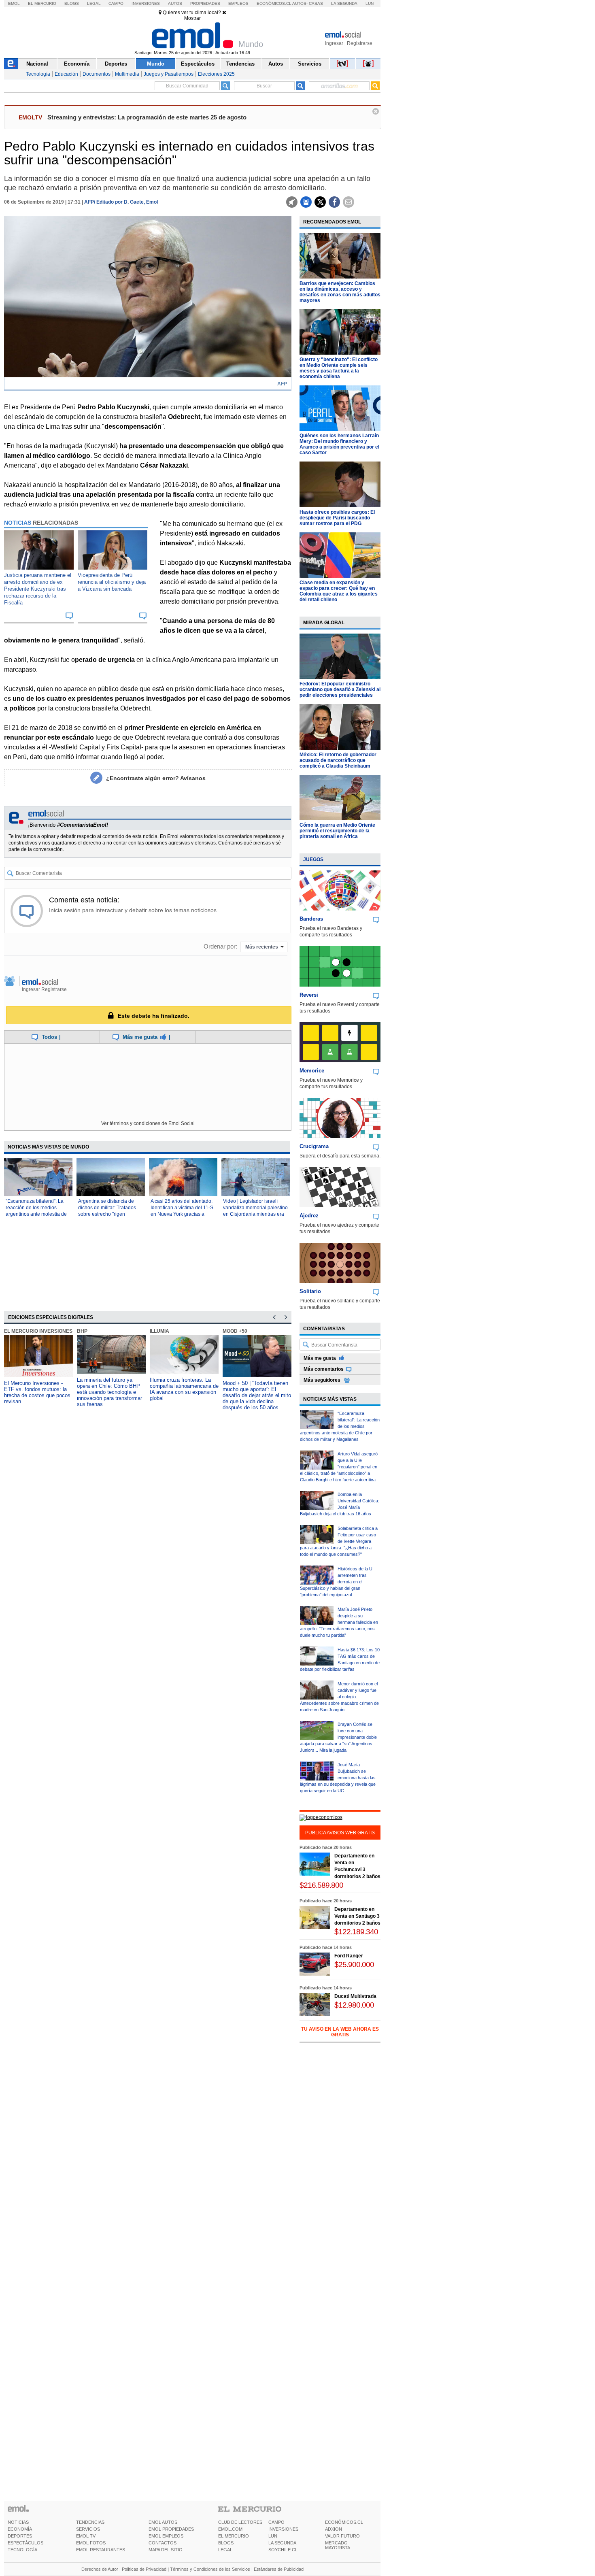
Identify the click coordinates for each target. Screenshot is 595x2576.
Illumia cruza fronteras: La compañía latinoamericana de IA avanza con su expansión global (184, 1389)
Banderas (311, 919)
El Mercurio (42, 3)
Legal (94, 3)
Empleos (238, 3)
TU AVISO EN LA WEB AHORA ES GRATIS (340, 2032)
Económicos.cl (274, 3)
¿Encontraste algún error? (156, 778)
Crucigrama (314, 1146)
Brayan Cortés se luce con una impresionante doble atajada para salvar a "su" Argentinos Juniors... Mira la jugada (338, 1737)
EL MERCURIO (234, 2536)
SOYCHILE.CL (283, 2550)
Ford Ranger (349, 1956)
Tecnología (38, 74)
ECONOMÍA (20, 2529)
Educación (66, 74)
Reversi (309, 995)
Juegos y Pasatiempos (169, 74)
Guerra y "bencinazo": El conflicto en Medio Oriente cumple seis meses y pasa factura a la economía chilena (339, 368)
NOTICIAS (18, 2522)
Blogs (72, 3)
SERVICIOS (88, 2529)
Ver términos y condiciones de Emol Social (148, 1123)
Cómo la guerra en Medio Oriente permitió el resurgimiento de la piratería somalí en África (337, 831)
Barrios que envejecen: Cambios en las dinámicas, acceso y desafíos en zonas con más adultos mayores (340, 292)
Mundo (156, 64)
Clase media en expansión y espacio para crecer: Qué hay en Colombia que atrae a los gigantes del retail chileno (339, 591)
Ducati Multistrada (355, 1996)
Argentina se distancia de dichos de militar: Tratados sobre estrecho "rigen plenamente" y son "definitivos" (107, 1214)
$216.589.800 (321, 1885)
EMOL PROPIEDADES (171, 2529)
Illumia (159, 1331)
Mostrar (192, 18)
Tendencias (240, 64)
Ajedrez (309, 1216)
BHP (82, 1331)
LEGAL (225, 2550)
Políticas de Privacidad (144, 2569)
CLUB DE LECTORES (240, 2522)
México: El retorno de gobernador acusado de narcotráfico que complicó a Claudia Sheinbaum (338, 760)
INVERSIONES (283, 2529)
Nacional (37, 64)
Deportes (116, 64)
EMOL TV (86, 2536)
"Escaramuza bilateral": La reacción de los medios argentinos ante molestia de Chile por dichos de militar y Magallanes (36, 1214)
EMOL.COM (230, 2529)
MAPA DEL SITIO (166, 2550)
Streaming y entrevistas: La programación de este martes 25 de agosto (147, 117)
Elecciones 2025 (216, 74)
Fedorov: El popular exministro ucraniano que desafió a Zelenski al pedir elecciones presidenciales (340, 689)
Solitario (310, 1291)
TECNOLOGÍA (22, 2550)
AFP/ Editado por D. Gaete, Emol (121, 202)
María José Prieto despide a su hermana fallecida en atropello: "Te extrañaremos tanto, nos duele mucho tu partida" (339, 1622)
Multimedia (127, 74)
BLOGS (226, 2543)
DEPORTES (20, 2536)
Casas (316, 3)
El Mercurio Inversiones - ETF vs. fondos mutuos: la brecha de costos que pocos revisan (37, 1392)
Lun (370, 3)
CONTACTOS (163, 2543)
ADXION (334, 2529)
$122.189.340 (356, 1932)
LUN (273, 2536)
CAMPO (276, 2522)
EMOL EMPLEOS (166, 2536)
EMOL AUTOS (163, 2522)
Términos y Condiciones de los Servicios (210, 2569)
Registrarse (360, 43)
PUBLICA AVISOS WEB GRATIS (340, 1833)
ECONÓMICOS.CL (344, 2522)
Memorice (312, 1071)
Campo (116, 3)
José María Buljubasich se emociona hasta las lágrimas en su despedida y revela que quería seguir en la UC (338, 1778)
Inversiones (146, 3)
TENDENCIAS (90, 2522)
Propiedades (205, 3)
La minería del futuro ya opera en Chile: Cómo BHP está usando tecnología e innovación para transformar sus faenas (109, 1392)
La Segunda (344, 3)
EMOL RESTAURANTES (101, 2550)
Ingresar (334, 43)
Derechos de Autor (100, 2569)
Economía (77, 64)
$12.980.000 (354, 2005)
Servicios (310, 64)
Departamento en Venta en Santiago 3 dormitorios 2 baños (357, 1916)
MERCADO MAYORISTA (338, 2545)
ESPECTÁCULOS (25, 2543)
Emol (14, 3)
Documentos (97, 74)
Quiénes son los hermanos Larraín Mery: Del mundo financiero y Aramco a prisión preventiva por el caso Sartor (339, 444)
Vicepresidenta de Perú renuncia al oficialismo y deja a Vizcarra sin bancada (112, 582)
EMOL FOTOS (91, 2543)
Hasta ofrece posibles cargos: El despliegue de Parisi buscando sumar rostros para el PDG (337, 518)
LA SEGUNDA (282, 2543)
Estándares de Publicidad (279, 2569)
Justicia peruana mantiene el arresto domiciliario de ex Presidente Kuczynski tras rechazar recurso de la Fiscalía (38, 589)
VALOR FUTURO (342, 2536)
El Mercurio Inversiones (38, 1331)
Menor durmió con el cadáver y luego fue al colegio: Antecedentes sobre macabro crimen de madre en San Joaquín (339, 1697)
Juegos (313, 859)
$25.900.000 (354, 1964)
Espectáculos (198, 64)
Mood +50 (235, 1331)
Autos (175, 3)
